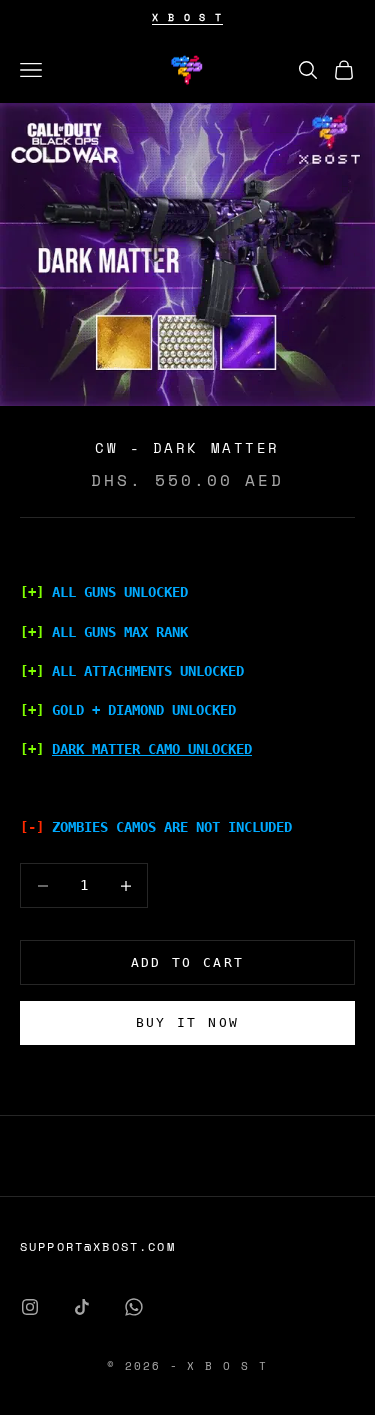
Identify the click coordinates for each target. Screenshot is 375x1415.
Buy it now (187, 1022)
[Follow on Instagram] (30, 1307)
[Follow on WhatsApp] (134, 1307)
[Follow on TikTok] (82, 1307)
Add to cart (188, 962)
